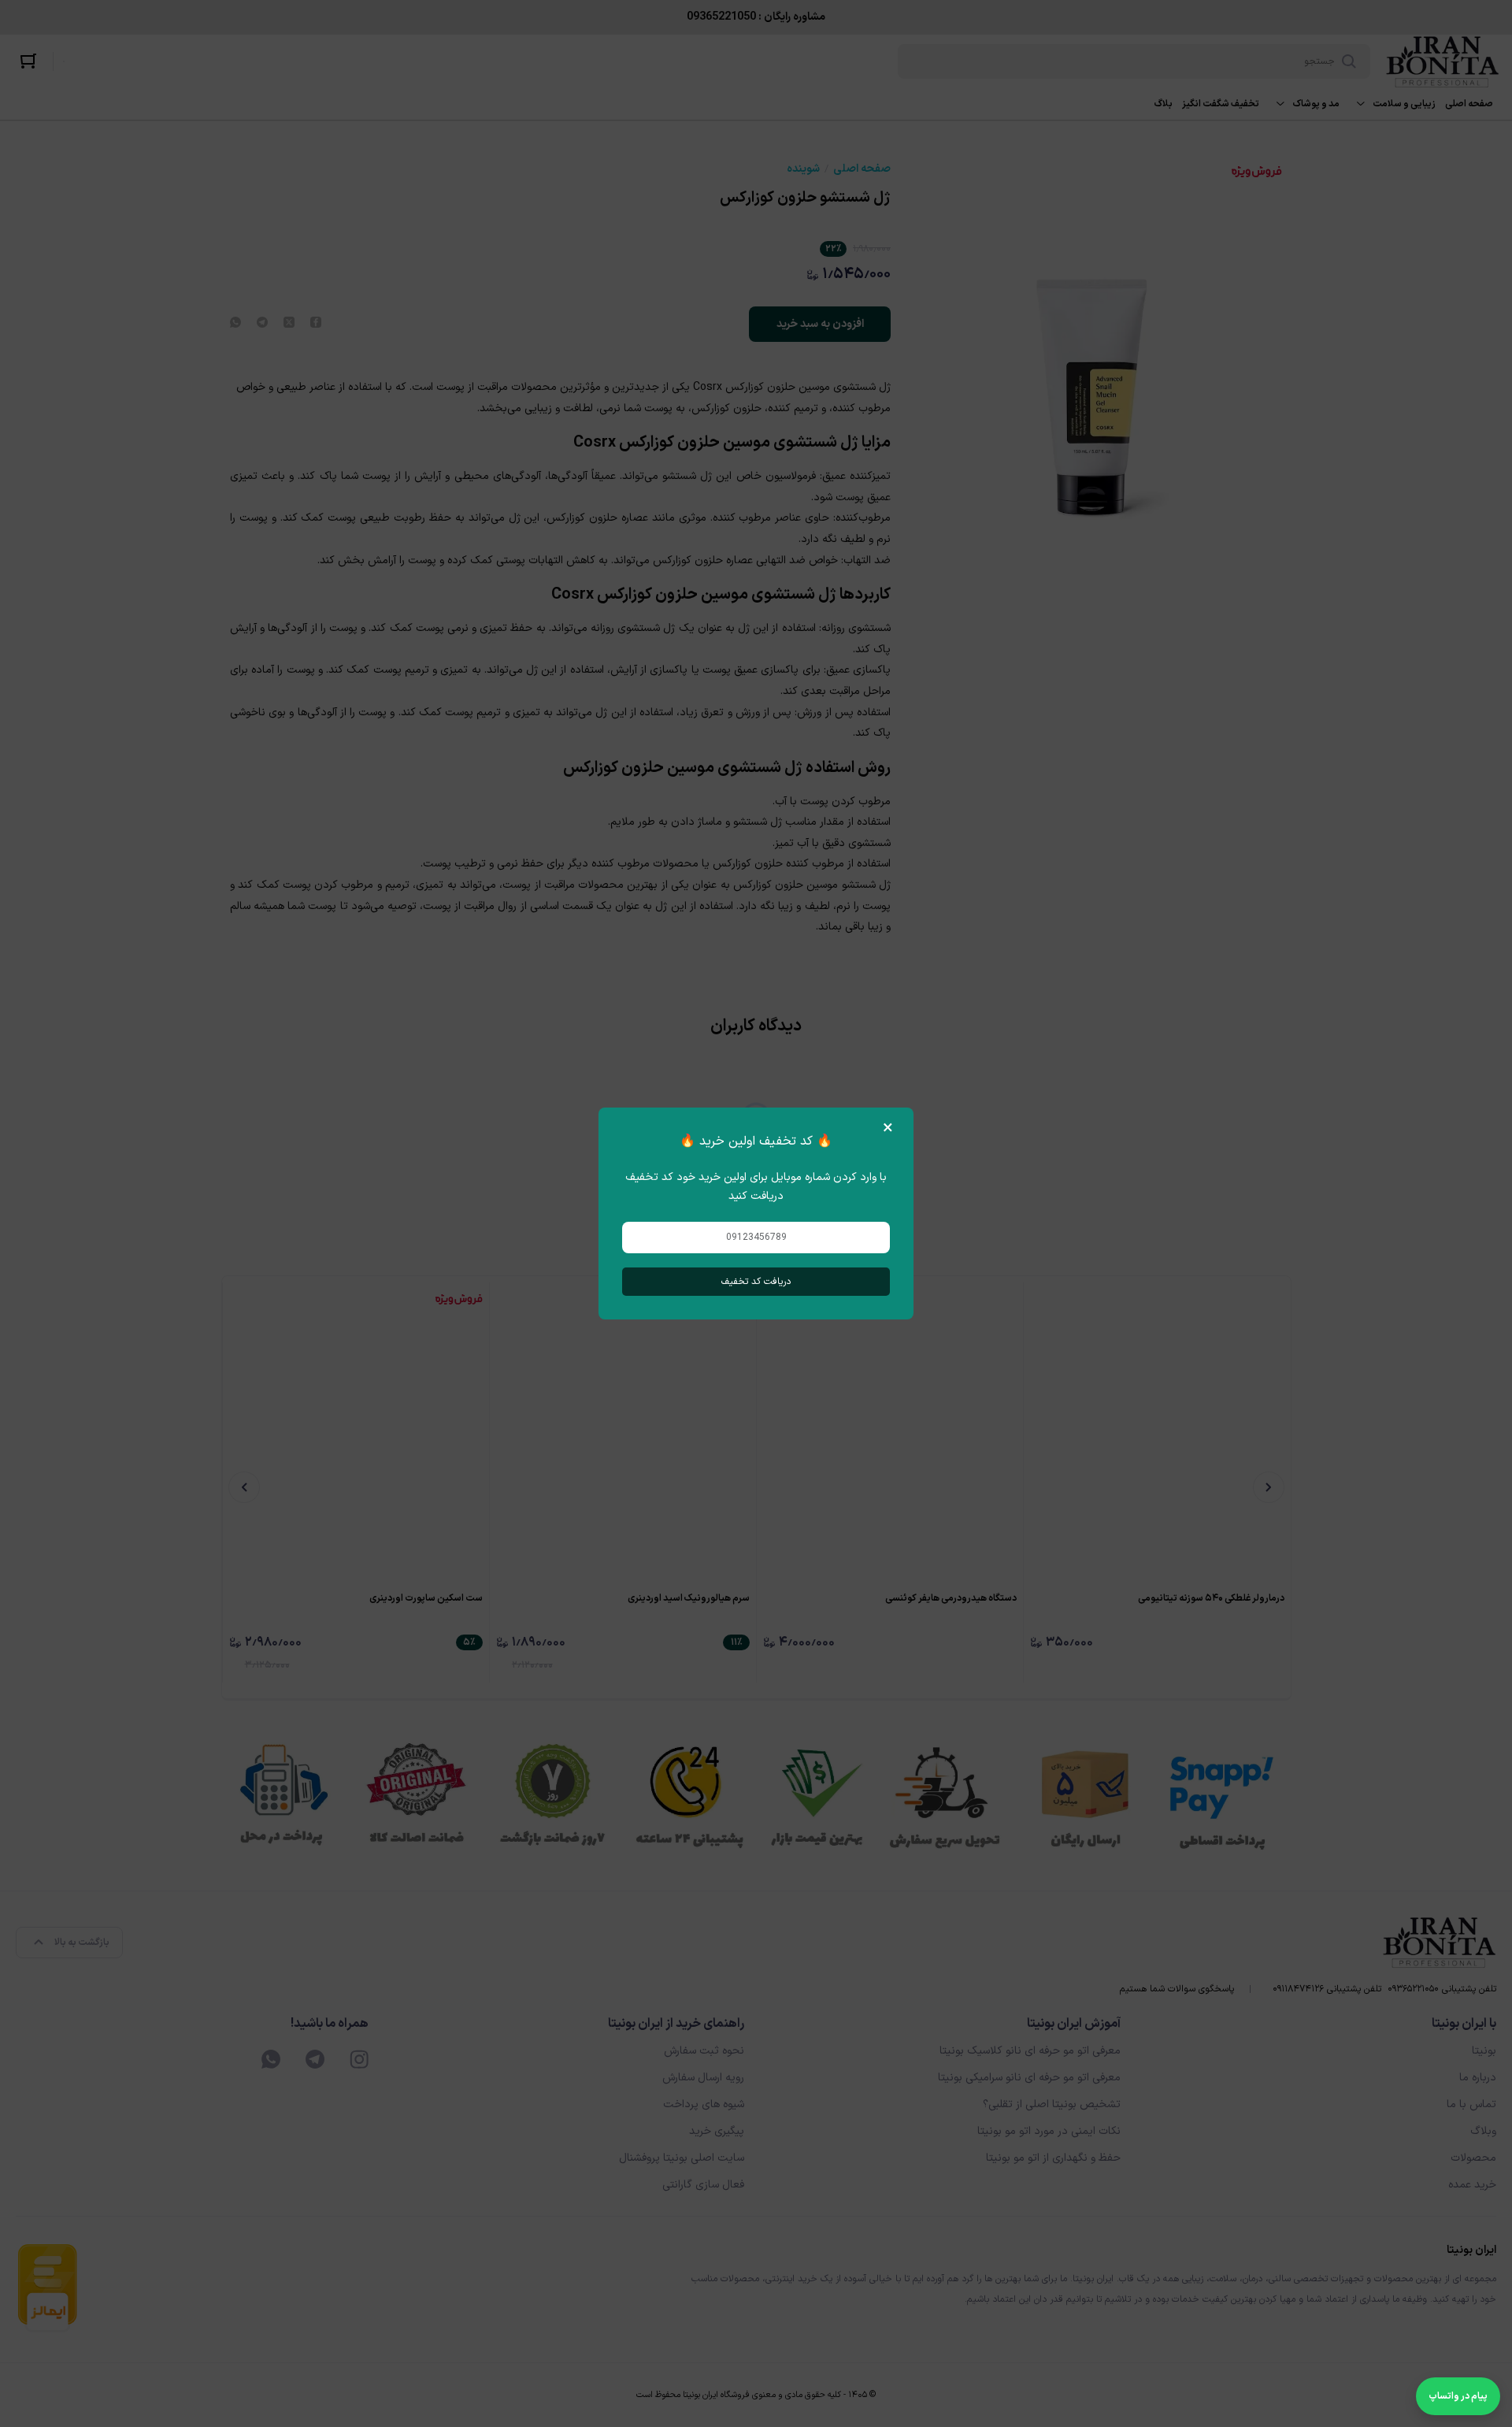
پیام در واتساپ (1458, 2396)
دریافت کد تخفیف (756, 1282)
